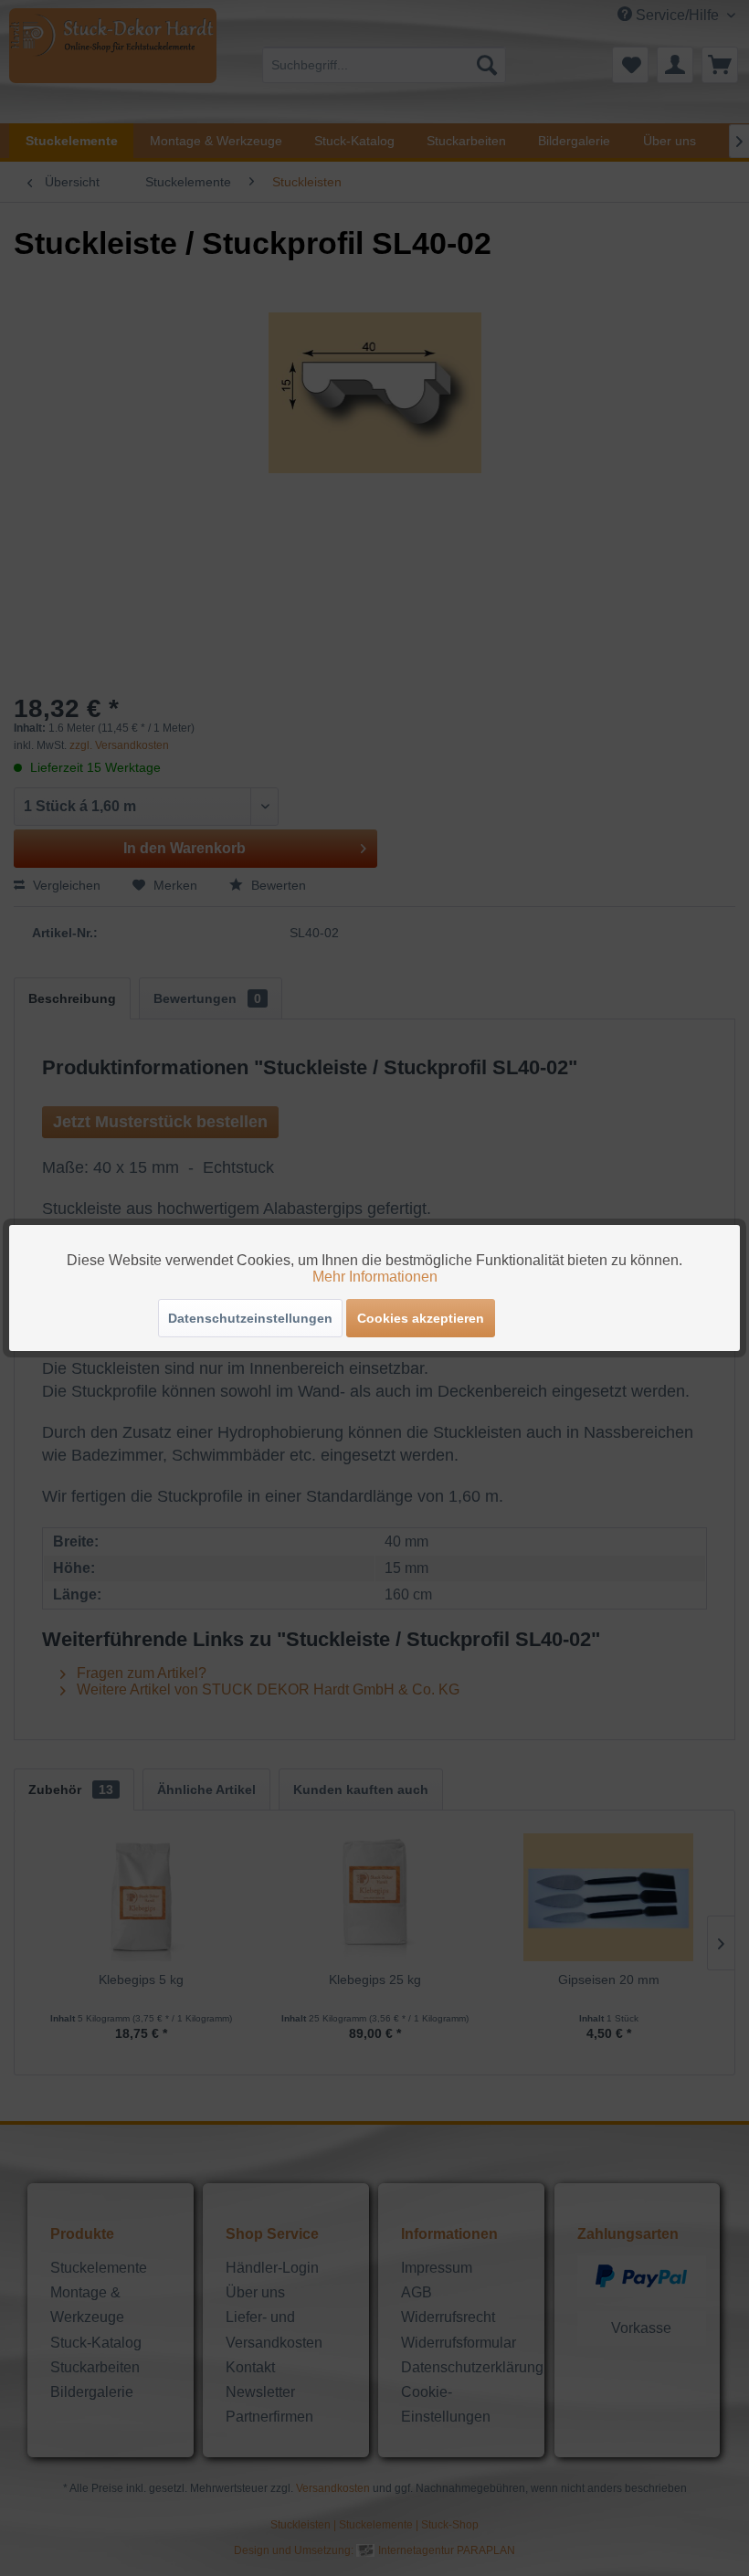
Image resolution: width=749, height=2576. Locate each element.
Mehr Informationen (375, 1277)
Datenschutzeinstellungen (250, 1318)
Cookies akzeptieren (421, 1318)
